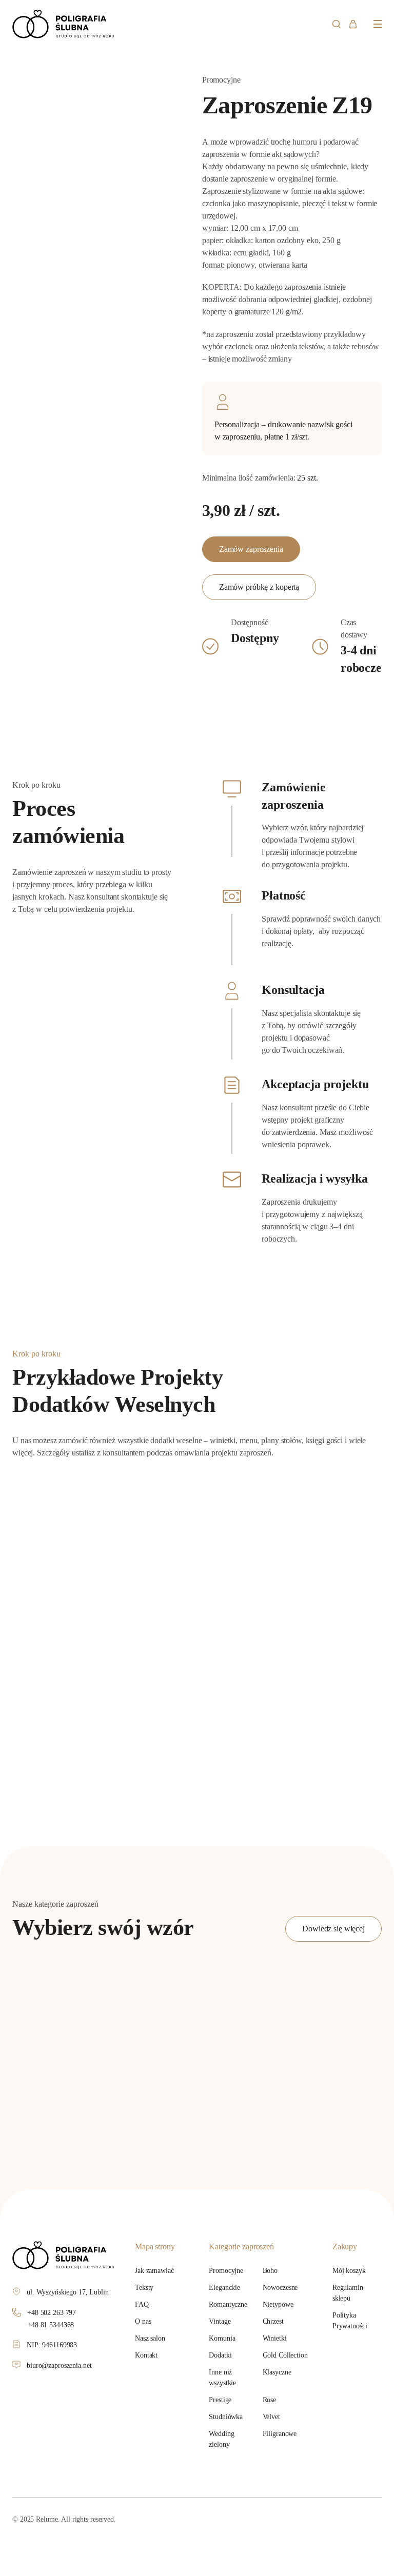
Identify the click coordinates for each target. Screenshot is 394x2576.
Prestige (220, 2400)
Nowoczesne (280, 2288)
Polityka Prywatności (350, 2321)
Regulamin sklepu (348, 2293)
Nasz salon (150, 2338)
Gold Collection (285, 2355)
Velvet (271, 2417)
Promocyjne (226, 2271)
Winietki (275, 2338)
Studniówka (226, 2417)
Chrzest (273, 2321)
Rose (270, 2400)
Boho (270, 2271)
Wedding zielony (221, 2439)
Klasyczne (277, 2372)
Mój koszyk (349, 2271)
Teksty (144, 2288)
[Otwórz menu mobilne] (378, 24)
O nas (143, 2321)
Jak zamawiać (154, 2271)
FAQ (142, 2304)
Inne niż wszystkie (222, 2378)
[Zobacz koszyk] (353, 24)
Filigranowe (280, 2434)
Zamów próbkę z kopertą (259, 587)
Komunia (222, 2338)
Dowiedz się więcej (333, 1929)
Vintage (220, 2321)
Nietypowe (278, 2304)
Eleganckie (224, 2288)
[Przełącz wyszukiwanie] (336, 24)
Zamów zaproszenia (251, 549)
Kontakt (146, 2355)
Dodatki (220, 2355)
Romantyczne (228, 2304)
